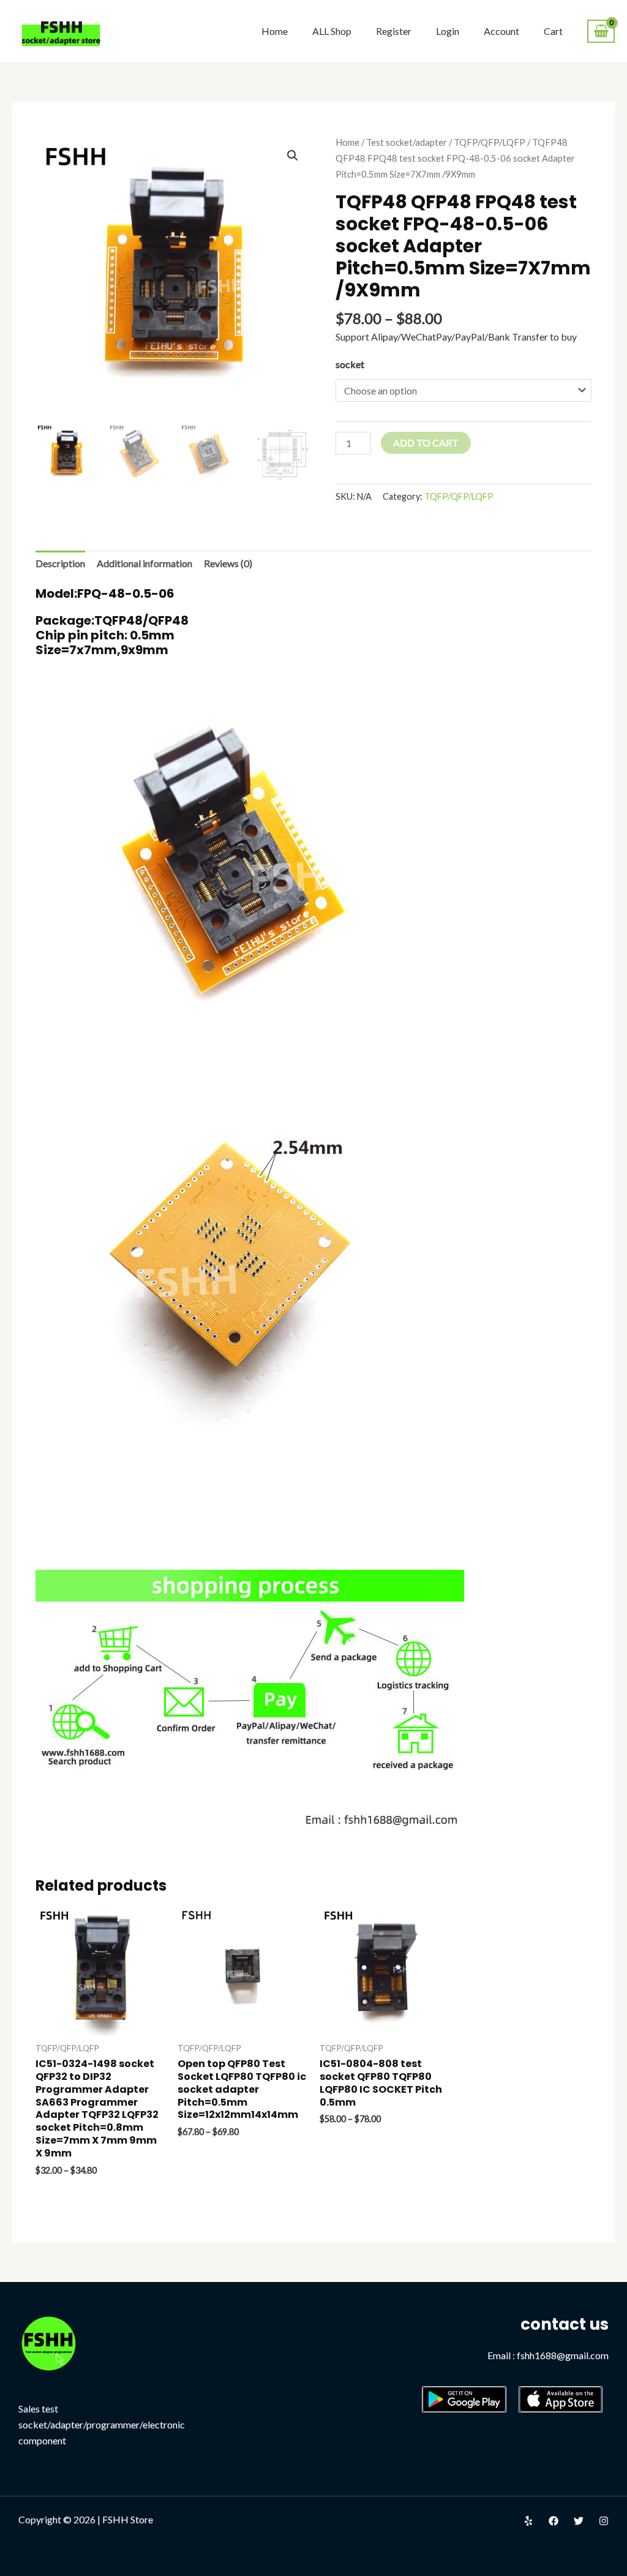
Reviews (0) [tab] (228, 563)
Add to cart (426, 443)
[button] (293, 156)
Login (448, 31)
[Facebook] (554, 2521)
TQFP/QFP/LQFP (490, 142)
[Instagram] (604, 2521)
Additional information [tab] (145, 563)
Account (501, 31)
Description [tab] (60, 563)
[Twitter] (579, 2521)
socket (350, 364)
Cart (553, 31)
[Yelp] (528, 2521)
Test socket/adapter (407, 142)
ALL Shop (332, 31)
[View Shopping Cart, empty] (601, 32)
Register (394, 31)
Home (275, 31)
